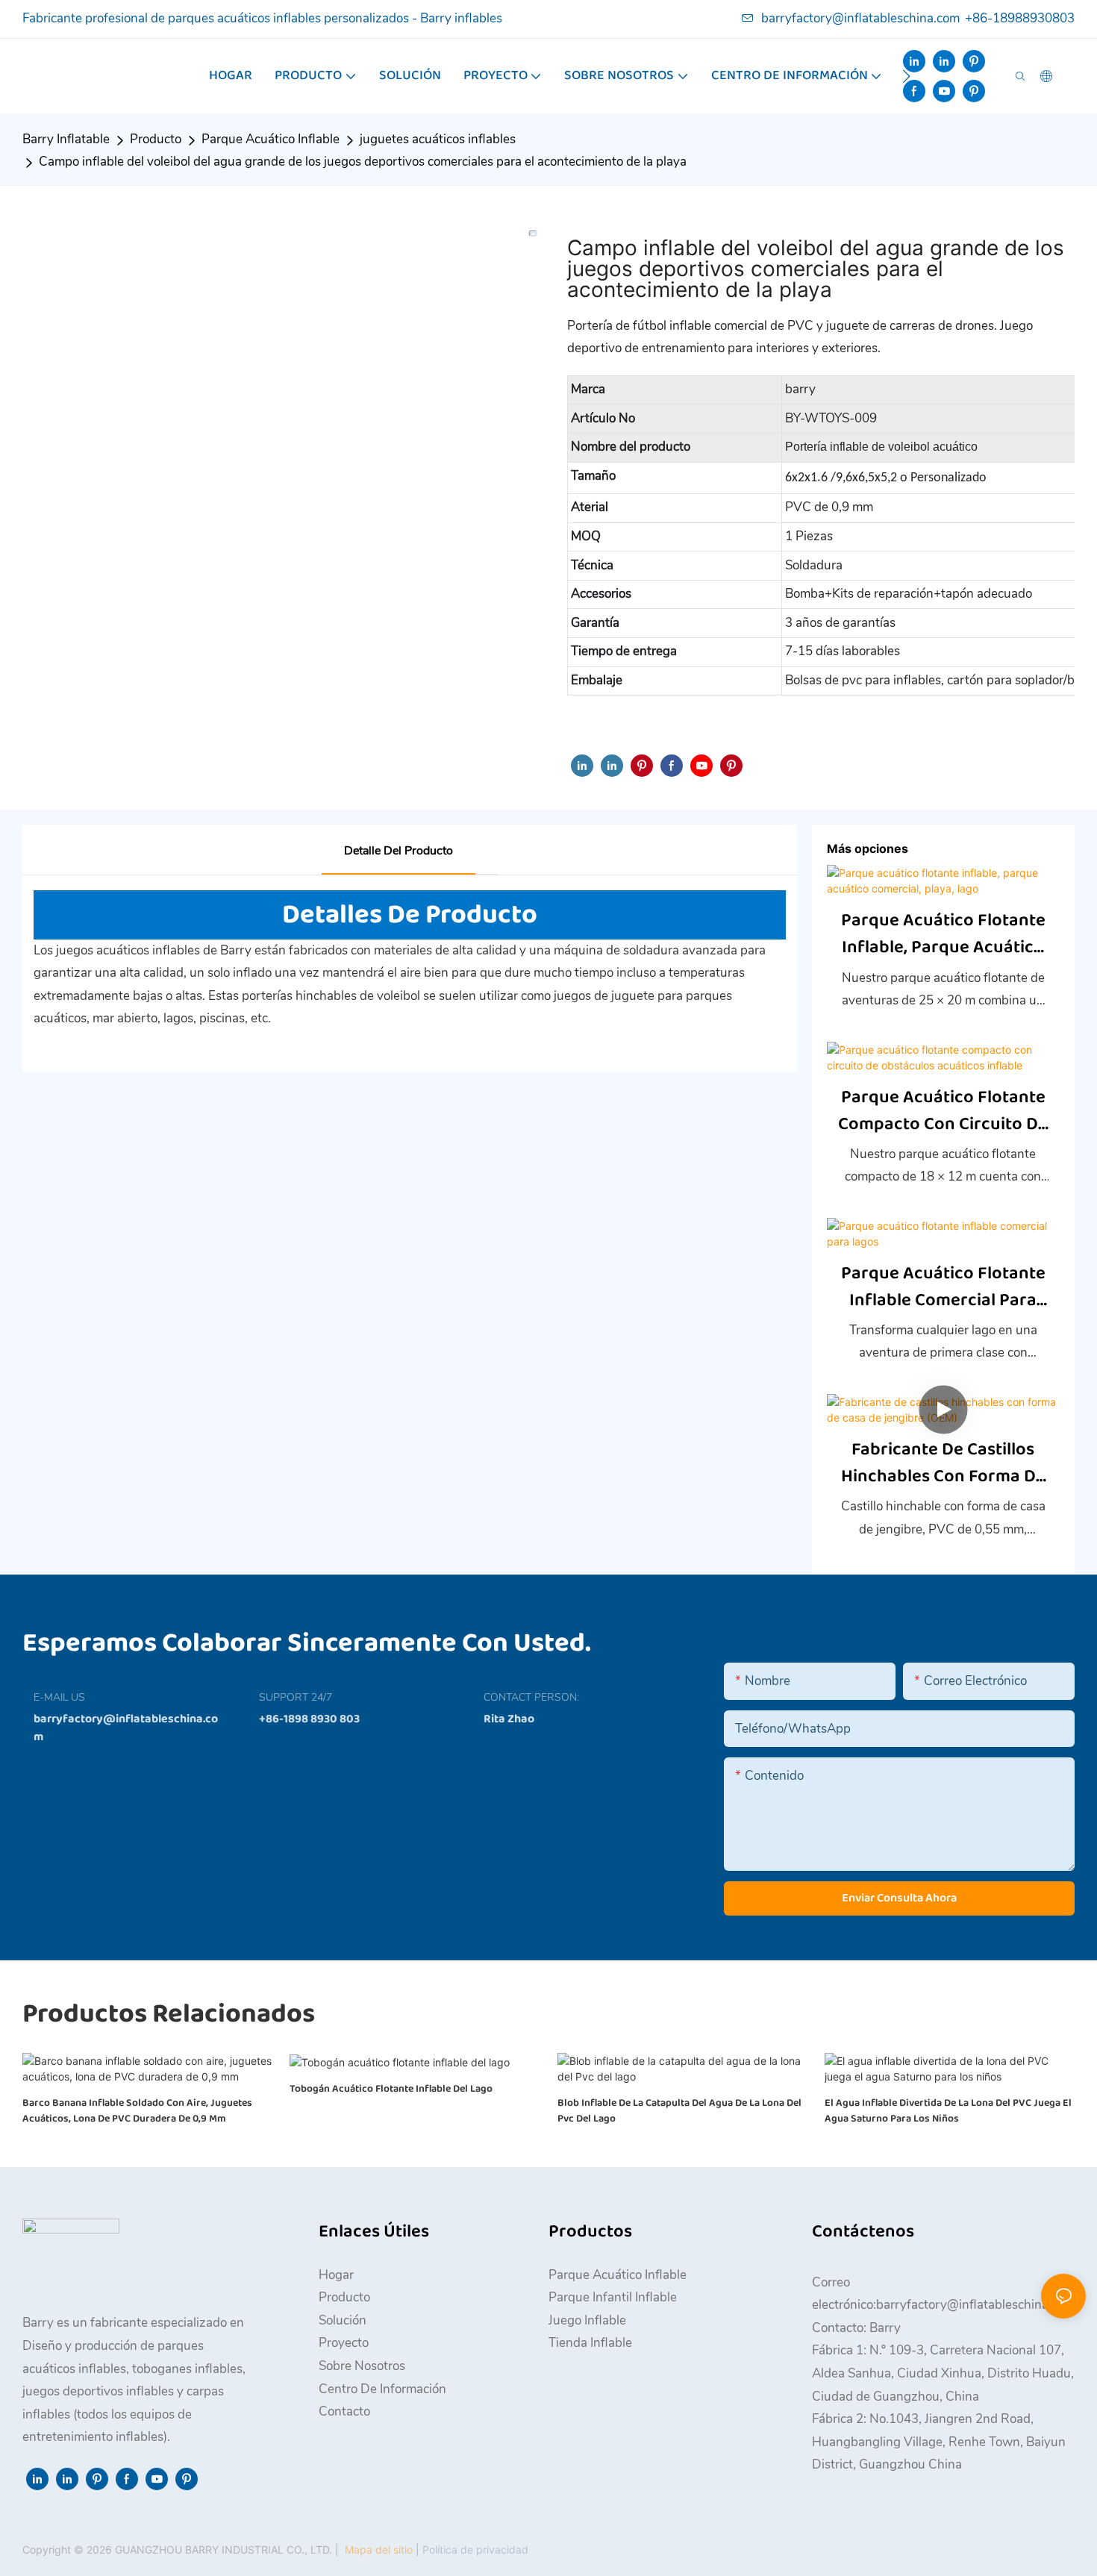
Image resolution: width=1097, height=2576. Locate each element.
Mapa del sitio (379, 2550)
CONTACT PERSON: (531, 1697)
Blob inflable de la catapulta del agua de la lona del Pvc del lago (679, 2111)
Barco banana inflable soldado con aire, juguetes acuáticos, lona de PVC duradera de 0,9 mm (137, 2111)
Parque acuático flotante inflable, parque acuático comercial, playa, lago (943, 934)
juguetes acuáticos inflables (438, 139)
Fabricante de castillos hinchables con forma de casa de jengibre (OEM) (943, 1463)
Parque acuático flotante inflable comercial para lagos (943, 1287)
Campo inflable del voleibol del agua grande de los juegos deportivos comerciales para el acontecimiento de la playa (363, 162)
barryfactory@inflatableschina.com (860, 18)
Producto (156, 139)
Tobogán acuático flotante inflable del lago (391, 2089)
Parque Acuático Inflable (271, 139)
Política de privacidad (474, 2550)
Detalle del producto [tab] (399, 851)
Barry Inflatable (66, 139)
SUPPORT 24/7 (296, 1697)
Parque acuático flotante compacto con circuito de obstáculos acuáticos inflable (943, 1111)
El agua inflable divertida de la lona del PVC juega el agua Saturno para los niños (948, 2111)
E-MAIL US (59, 1697)
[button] (906, 76)
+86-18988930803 (1020, 18)
